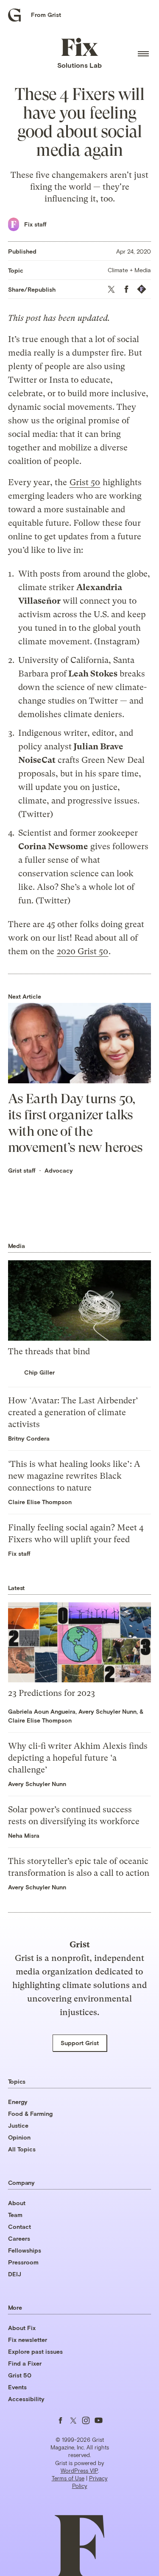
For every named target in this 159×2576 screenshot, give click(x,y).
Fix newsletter (28, 2340)
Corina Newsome (53, 846)
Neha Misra (24, 1835)
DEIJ (15, 2274)
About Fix (22, 2328)
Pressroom (23, 2262)
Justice (18, 2125)
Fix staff (35, 224)
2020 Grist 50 (82, 951)
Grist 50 (85, 482)
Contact (20, 2227)
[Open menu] (143, 54)
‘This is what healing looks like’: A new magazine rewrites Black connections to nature (74, 1476)
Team (15, 2215)
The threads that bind (49, 1352)
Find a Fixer (25, 2363)
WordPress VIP (79, 2471)
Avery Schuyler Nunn (107, 1711)
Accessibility (26, 2399)
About (17, 2203)
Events (17, 2387)
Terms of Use (68, 2478)
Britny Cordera (29, 1438)
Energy (18, 2102)
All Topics (22, 2149)
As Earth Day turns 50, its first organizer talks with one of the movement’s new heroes (75, 1123)
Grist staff (22, 1170)
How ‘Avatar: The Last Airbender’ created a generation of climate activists (73, 1412)
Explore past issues (35, 2351)
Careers (19, 2238)
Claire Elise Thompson (40, 1502)
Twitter (103, 701)
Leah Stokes (93, 674)
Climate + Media (129, 270)
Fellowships (25, 2250)
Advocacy (59, 1170)
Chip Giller (39, 1372)
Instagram (117, 642)
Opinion (19, 2137)
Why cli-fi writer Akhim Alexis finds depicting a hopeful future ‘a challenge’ (78, 1758)
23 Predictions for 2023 (52, 1693)
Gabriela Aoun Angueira (42, 1711)
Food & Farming (30, 2114)
